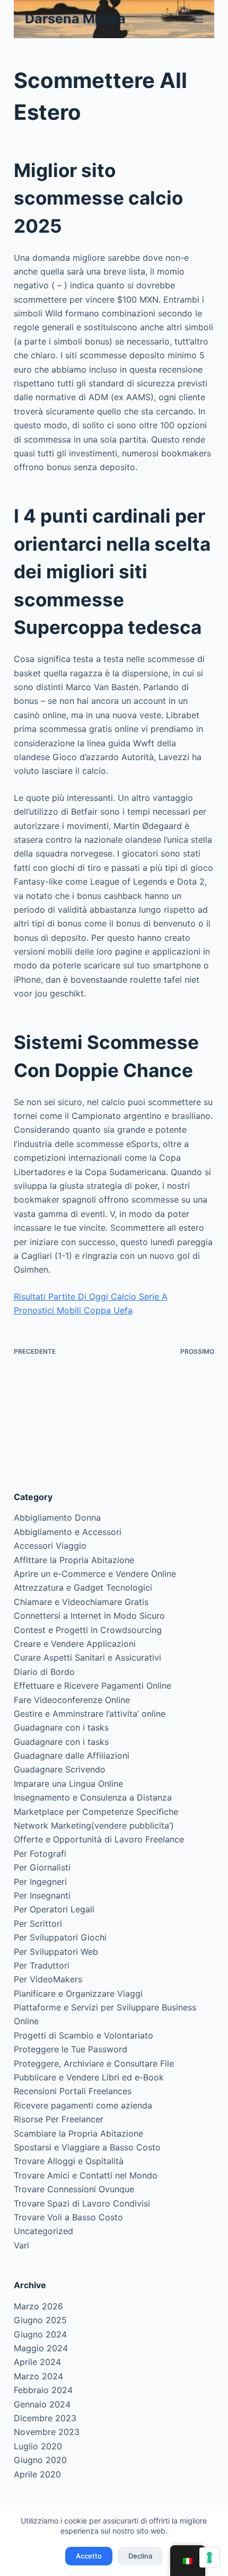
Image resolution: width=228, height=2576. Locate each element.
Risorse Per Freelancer (59, 2119)
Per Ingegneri (40, 1882)
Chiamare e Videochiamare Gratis (81, 1602)
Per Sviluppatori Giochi (60, 1937)
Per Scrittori (38, 1924)
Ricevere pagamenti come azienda (83, 2105)
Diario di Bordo (44, 1672)
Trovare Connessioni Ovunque (74, 2189)
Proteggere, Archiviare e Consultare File (94, 2063)
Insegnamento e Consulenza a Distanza (93, 1797)
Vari (21, 2245)
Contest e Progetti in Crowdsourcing (88, 1630)
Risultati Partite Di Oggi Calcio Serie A (91, 1296)
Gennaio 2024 (42, 2404)
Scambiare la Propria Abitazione (78, 2133)
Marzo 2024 (38, 2376)
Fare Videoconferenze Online (72, 1700)
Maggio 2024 (41, 2348)
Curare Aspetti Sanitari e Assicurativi (87, 1657)
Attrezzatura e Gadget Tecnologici (83, 1587)
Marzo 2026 (38, 2306)
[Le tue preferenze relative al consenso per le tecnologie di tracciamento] (209, 2557)
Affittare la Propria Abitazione (74, 1560)
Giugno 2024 (40, 2334)
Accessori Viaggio (50, 1546)
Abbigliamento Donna (57, 1518)
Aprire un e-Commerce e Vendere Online (95, 1574)
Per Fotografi (40, 1854)
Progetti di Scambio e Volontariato (84, 2035)
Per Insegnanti (42, 1895)
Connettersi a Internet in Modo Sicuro (89, 1616)
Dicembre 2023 (45, 2418)
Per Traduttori (42, 1965)
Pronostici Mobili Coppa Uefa (73, 1310)
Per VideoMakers (48, 1979)
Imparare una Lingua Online (68, 1784)
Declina (140, 2556)
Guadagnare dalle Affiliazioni (72, 1755)
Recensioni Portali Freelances (73, 2091)
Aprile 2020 (37, 2474)
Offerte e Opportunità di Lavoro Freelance (99, 1839)
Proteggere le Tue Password (71, 2049)
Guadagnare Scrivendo (60, 1769)
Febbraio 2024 (43, 2390)
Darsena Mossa (75, 19)
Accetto (89, 2556)
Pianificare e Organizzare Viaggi (78, 1993)
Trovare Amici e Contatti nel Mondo (86, 2175)
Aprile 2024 (37, 2362)
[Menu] (198, 19)
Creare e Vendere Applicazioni (75, 1644)
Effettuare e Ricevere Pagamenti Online (93, 1686)
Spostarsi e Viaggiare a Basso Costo (87, 2147)
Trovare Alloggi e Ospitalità (69, 2161)
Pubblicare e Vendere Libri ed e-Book (89, 2077)
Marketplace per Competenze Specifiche (96, 1812)
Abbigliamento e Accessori (68, 1532)
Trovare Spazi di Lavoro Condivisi (82, 2203)
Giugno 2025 (40, 2320)
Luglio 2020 (38, 2446)
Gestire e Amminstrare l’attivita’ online (90, 1714)
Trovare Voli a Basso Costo (68, 2217)
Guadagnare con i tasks (61, 1727)
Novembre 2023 (47, 2432)
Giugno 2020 (40, 2460)
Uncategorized (43, 2231)
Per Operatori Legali (54, 1909)
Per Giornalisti (42, 1867)
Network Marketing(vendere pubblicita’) (94, 1825)
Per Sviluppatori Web (56, 1952)
